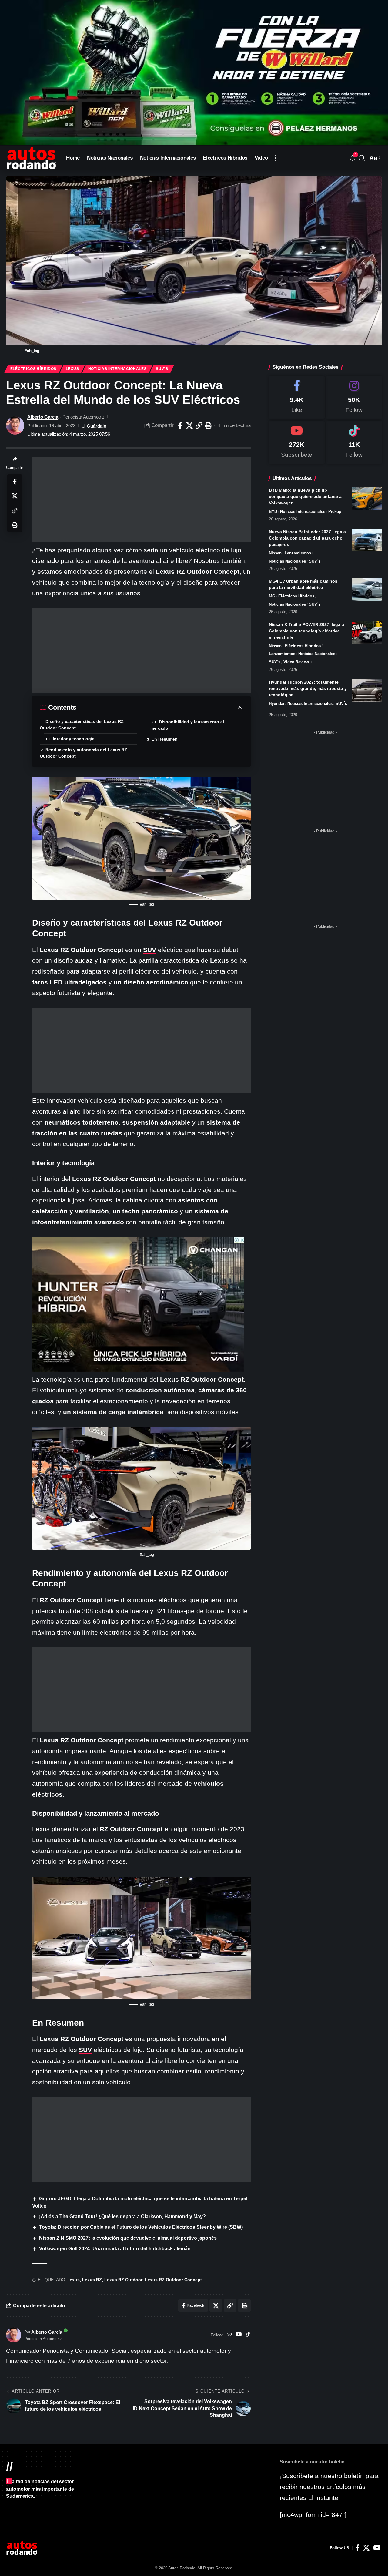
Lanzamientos (298, 553)
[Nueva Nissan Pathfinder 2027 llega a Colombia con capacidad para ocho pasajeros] (367, 540)
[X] (366, 2548)
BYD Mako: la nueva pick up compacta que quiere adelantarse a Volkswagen (305, 496)
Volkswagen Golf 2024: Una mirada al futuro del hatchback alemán (115, 2249)
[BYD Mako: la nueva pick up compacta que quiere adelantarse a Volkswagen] (367, 498)
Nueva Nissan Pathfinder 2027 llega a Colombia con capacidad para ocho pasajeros (307, 538)
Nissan (275, 553)
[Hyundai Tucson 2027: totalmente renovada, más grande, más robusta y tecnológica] (367, 690)
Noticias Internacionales (117, 369)
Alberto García (43, 417)
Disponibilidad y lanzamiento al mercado (187, 725)
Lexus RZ (92, 2280)
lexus (74, 2280)
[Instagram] (354, 397)
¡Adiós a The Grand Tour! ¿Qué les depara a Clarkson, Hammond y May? (122, 2216)
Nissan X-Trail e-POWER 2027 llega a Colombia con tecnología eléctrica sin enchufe (306, 631)
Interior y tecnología (74, 739)
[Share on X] (189, 425)
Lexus (72, 369)
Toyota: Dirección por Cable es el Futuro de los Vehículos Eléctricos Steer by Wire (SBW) (141, 2227)
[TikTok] (248, 2335)
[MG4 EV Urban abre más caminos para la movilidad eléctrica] (367, 589)
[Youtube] (297, 442)
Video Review (296, 662)
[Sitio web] (229, 2335)
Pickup (335, 511)
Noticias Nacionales (287, 561)
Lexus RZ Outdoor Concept (173, 2280)
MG (272, 596)
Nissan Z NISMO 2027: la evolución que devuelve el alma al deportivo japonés (128, 2238)
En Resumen (165, 739)
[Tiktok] (354, 442)
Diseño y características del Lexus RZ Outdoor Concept (82, 725)
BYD (273, 511)
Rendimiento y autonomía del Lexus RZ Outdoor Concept (84, 753)
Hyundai (277, 703)
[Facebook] (297, 397)
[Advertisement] (141, 500)
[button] (276, 158)
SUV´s (162, 369)
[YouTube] (239, 2335)
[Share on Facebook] (180, 425)
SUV (150, 950)
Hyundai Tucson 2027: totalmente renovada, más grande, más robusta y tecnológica (308, 688)
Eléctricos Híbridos (33, 369)
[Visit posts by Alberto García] (15, 425)
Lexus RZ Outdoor (123, 2280)
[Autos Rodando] (31, 158)
